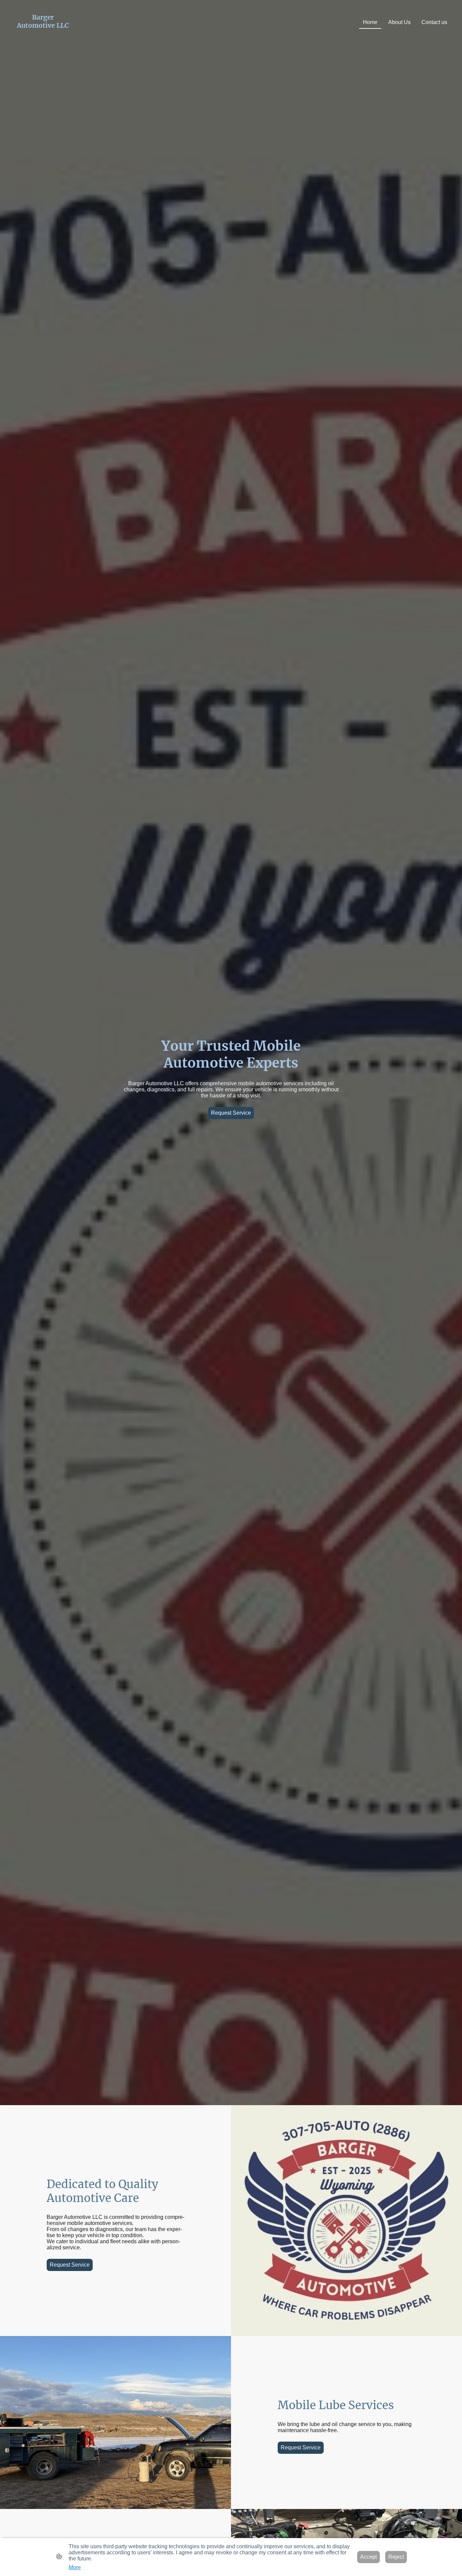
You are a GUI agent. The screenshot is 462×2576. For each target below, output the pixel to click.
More (75, 2567)
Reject (396, 2557)
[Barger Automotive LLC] (43, 36)
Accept (368, 2557)
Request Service (231, 1113)
